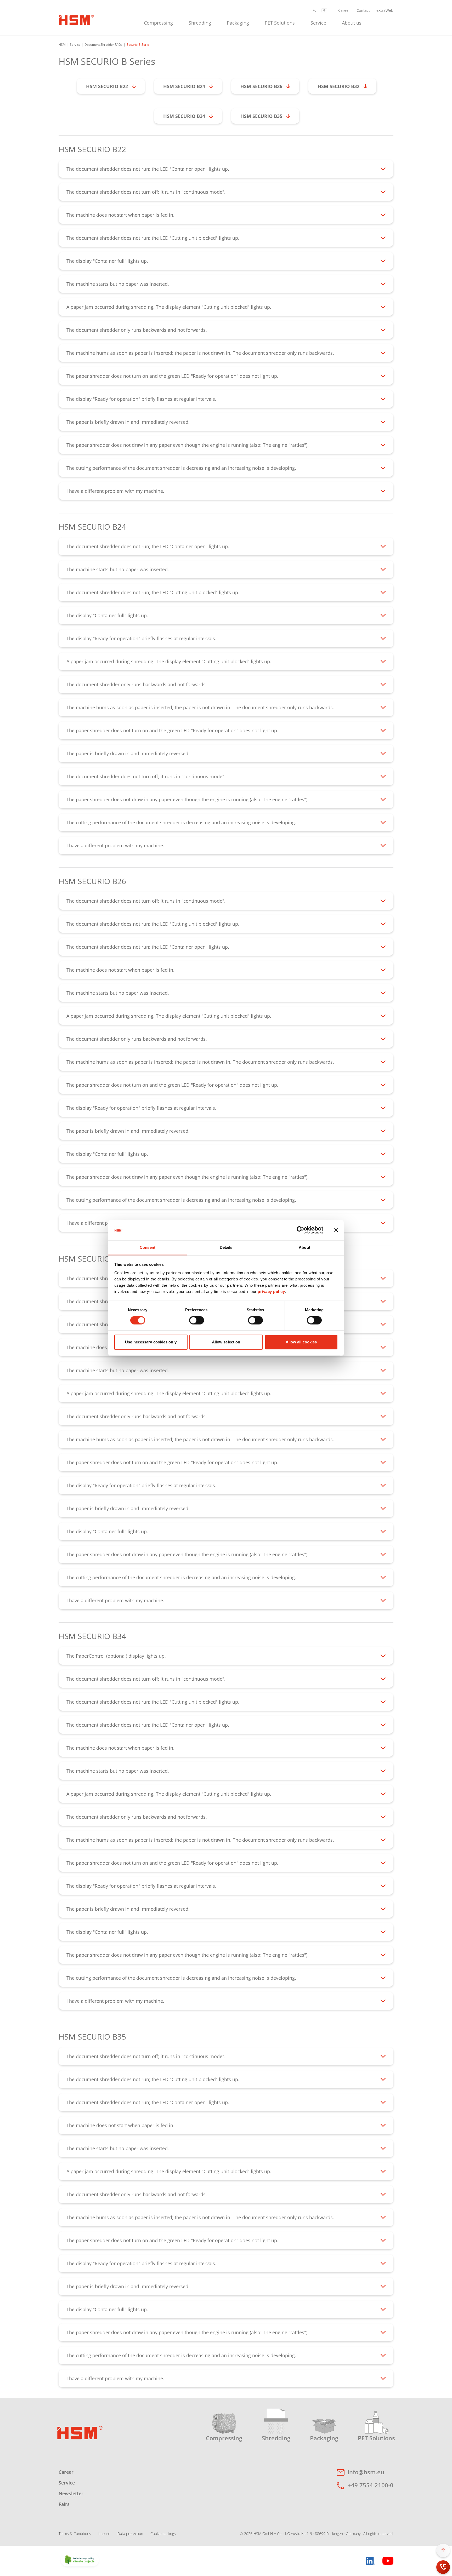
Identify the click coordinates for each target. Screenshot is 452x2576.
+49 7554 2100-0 (371, 2485)
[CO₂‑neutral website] (80, 2560)
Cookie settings (163, 2534)
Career (344, 10)
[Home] (76, 19)
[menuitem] (158, 22)
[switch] (197, 1320)
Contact (363, 10)
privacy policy (271, 1292)
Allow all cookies (301, 1342)
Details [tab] (226, 1247)
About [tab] (304, 1247)
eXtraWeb (385, 10)
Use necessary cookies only (151, 1342)
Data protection (130, 2534)
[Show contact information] (443, 2567)
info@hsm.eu (366, 2472)
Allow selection (226, 1342)
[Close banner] (336, 1230)
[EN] (324, 10)
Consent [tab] (148, 1247)
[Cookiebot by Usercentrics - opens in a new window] (300, 1230)
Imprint (104, 2534)
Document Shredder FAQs (103, 45)
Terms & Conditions (75, 2534)
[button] (315, 10)
